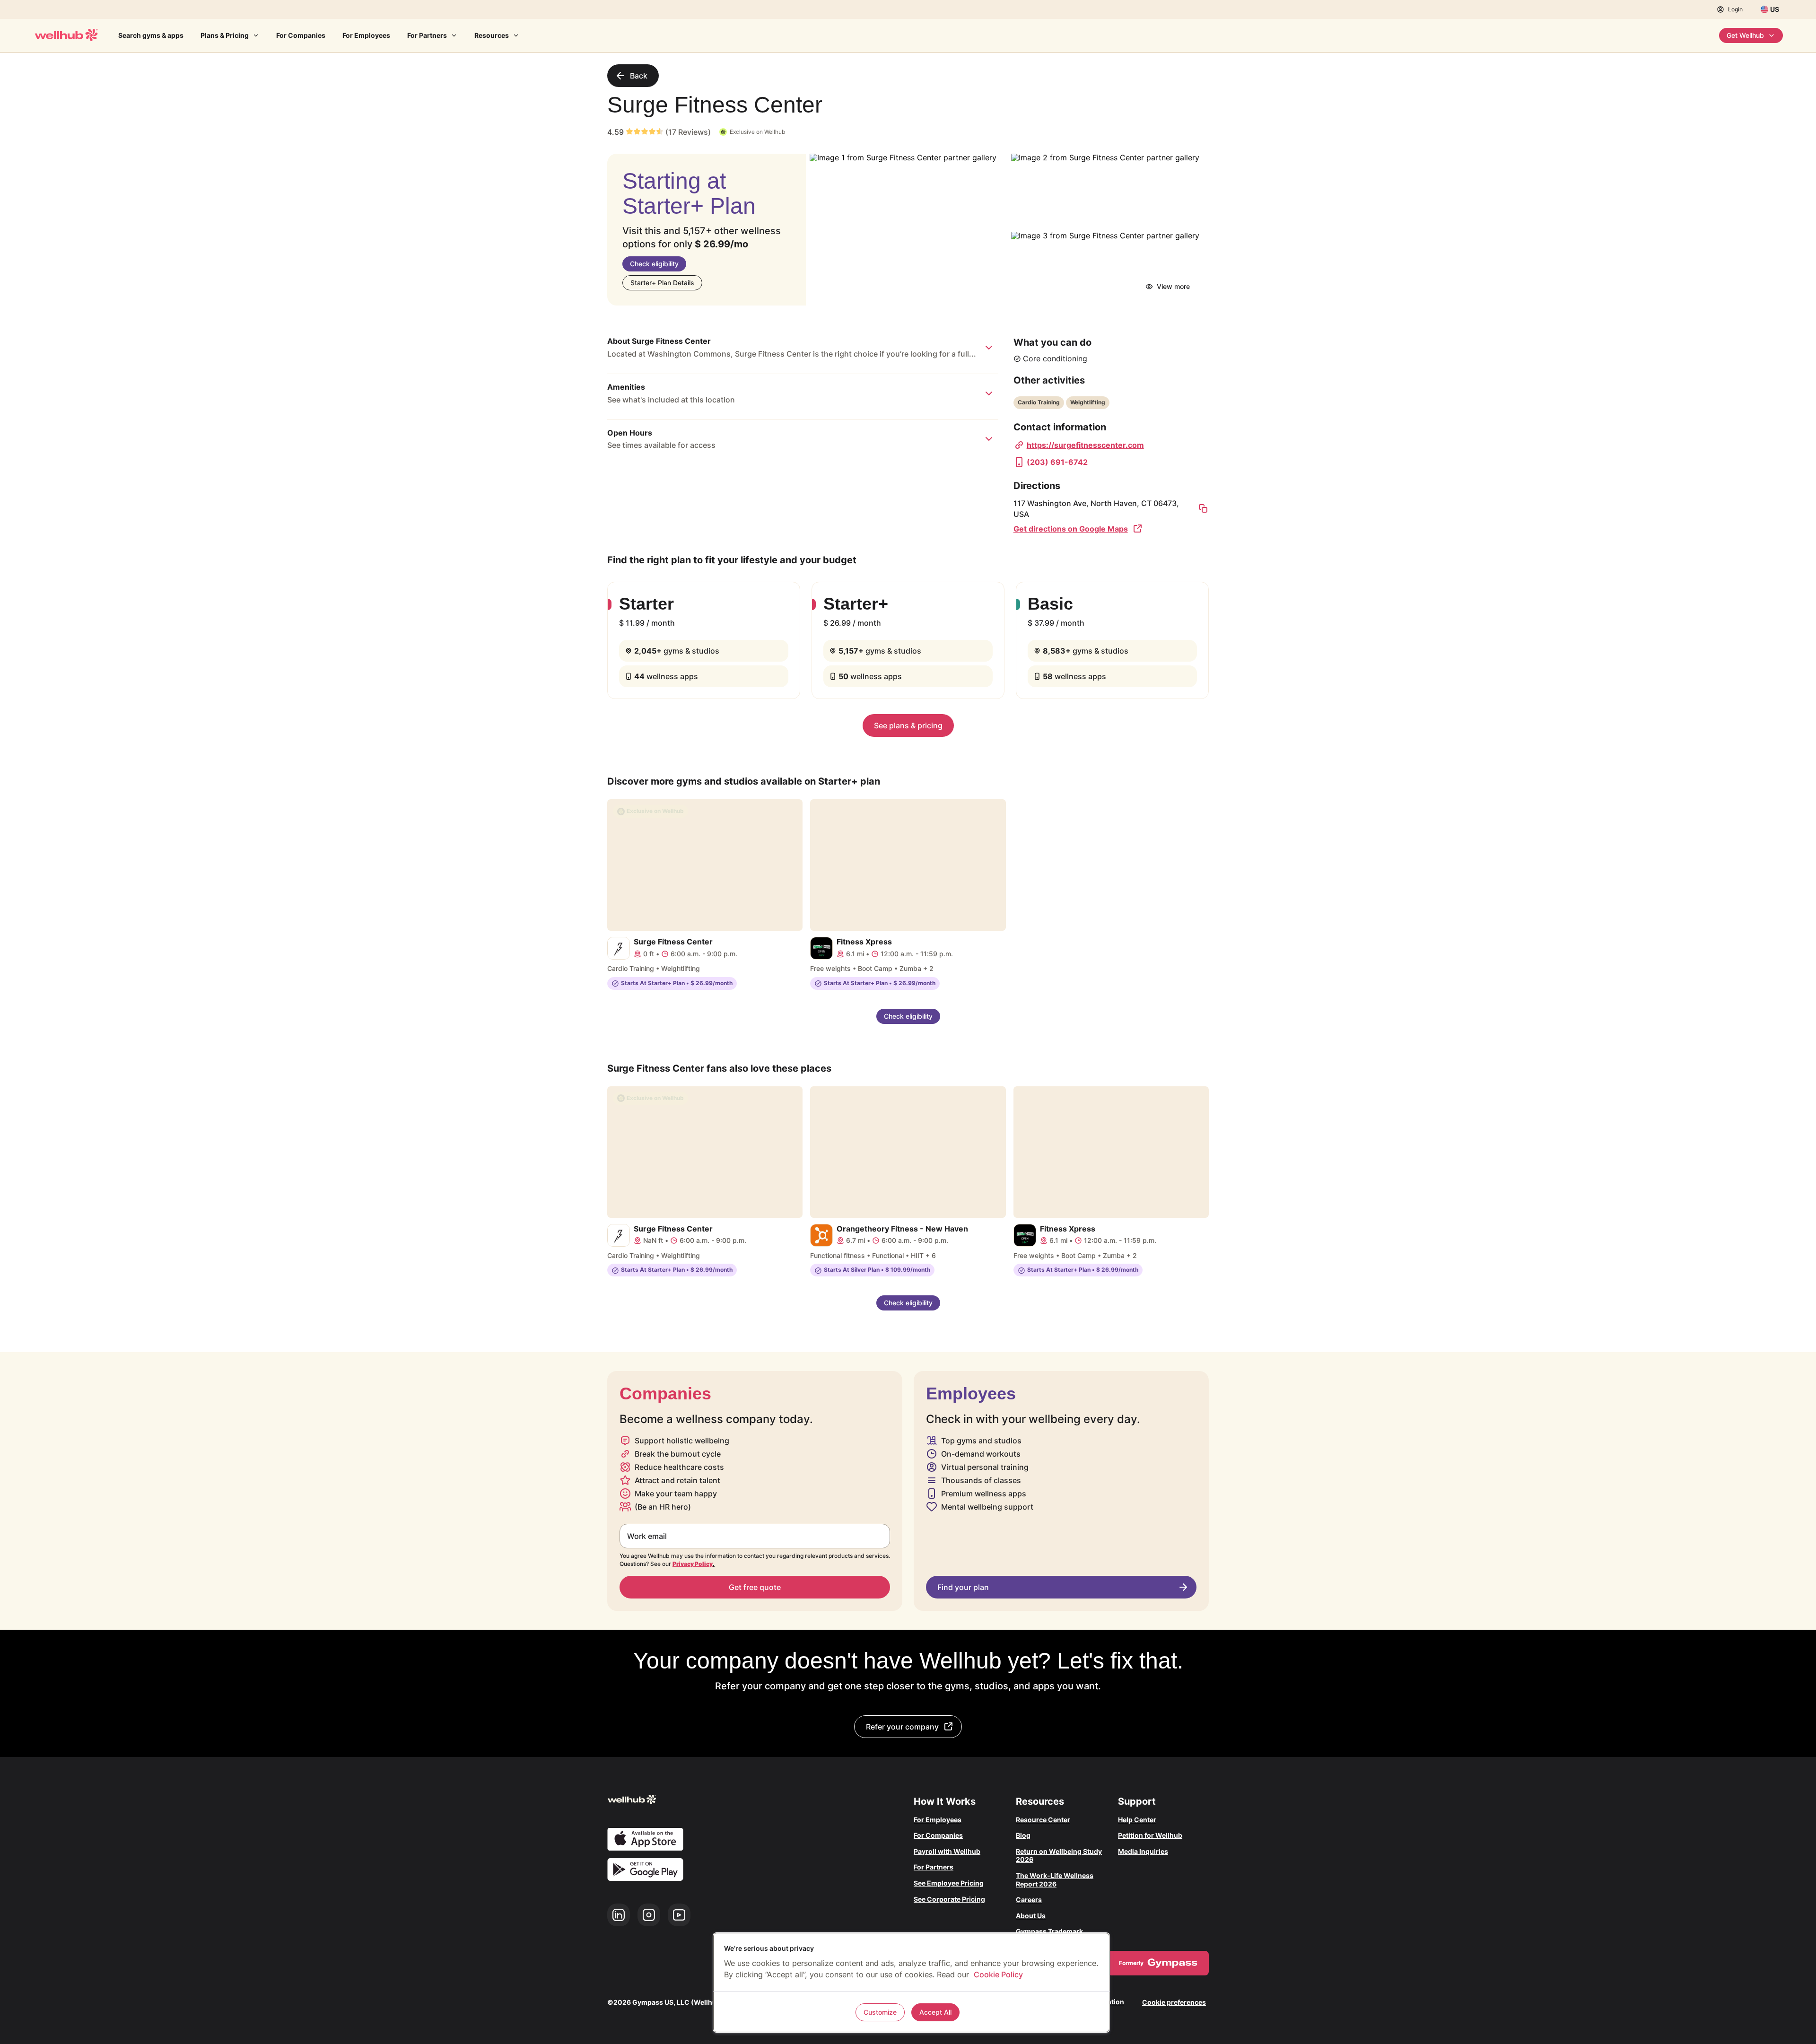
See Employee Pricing (949, 1883)
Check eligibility (654, 264)
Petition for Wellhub (1150, 1835)
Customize (880, 2012)
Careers (1029, 1900)
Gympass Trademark (1049, 1931)
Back (639, 76)
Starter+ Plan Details (662, 283)
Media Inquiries (1143, 1851)
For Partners (427, 35)
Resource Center (1043, 1820)
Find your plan (963, 1587)
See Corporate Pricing (949, 1899)
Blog (1023, 1835)
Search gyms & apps (151, 35)
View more (1173, 286)
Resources (492, 35)
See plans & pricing (908, 725)
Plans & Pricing (225, 35)
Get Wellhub (1745, 35)
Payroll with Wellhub (947, 1851)
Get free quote (755, 1587)
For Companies (301, 35)
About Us (1031, 1916)
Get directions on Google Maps (1071, 529)
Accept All (935, 2012)
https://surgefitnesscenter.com (1085, 445)
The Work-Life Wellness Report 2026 (1055, 1880)
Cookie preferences (1174, 2002)
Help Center (1137, 1820)
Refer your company (902, 1727)
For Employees (366, 35)
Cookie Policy (998, 1974)
